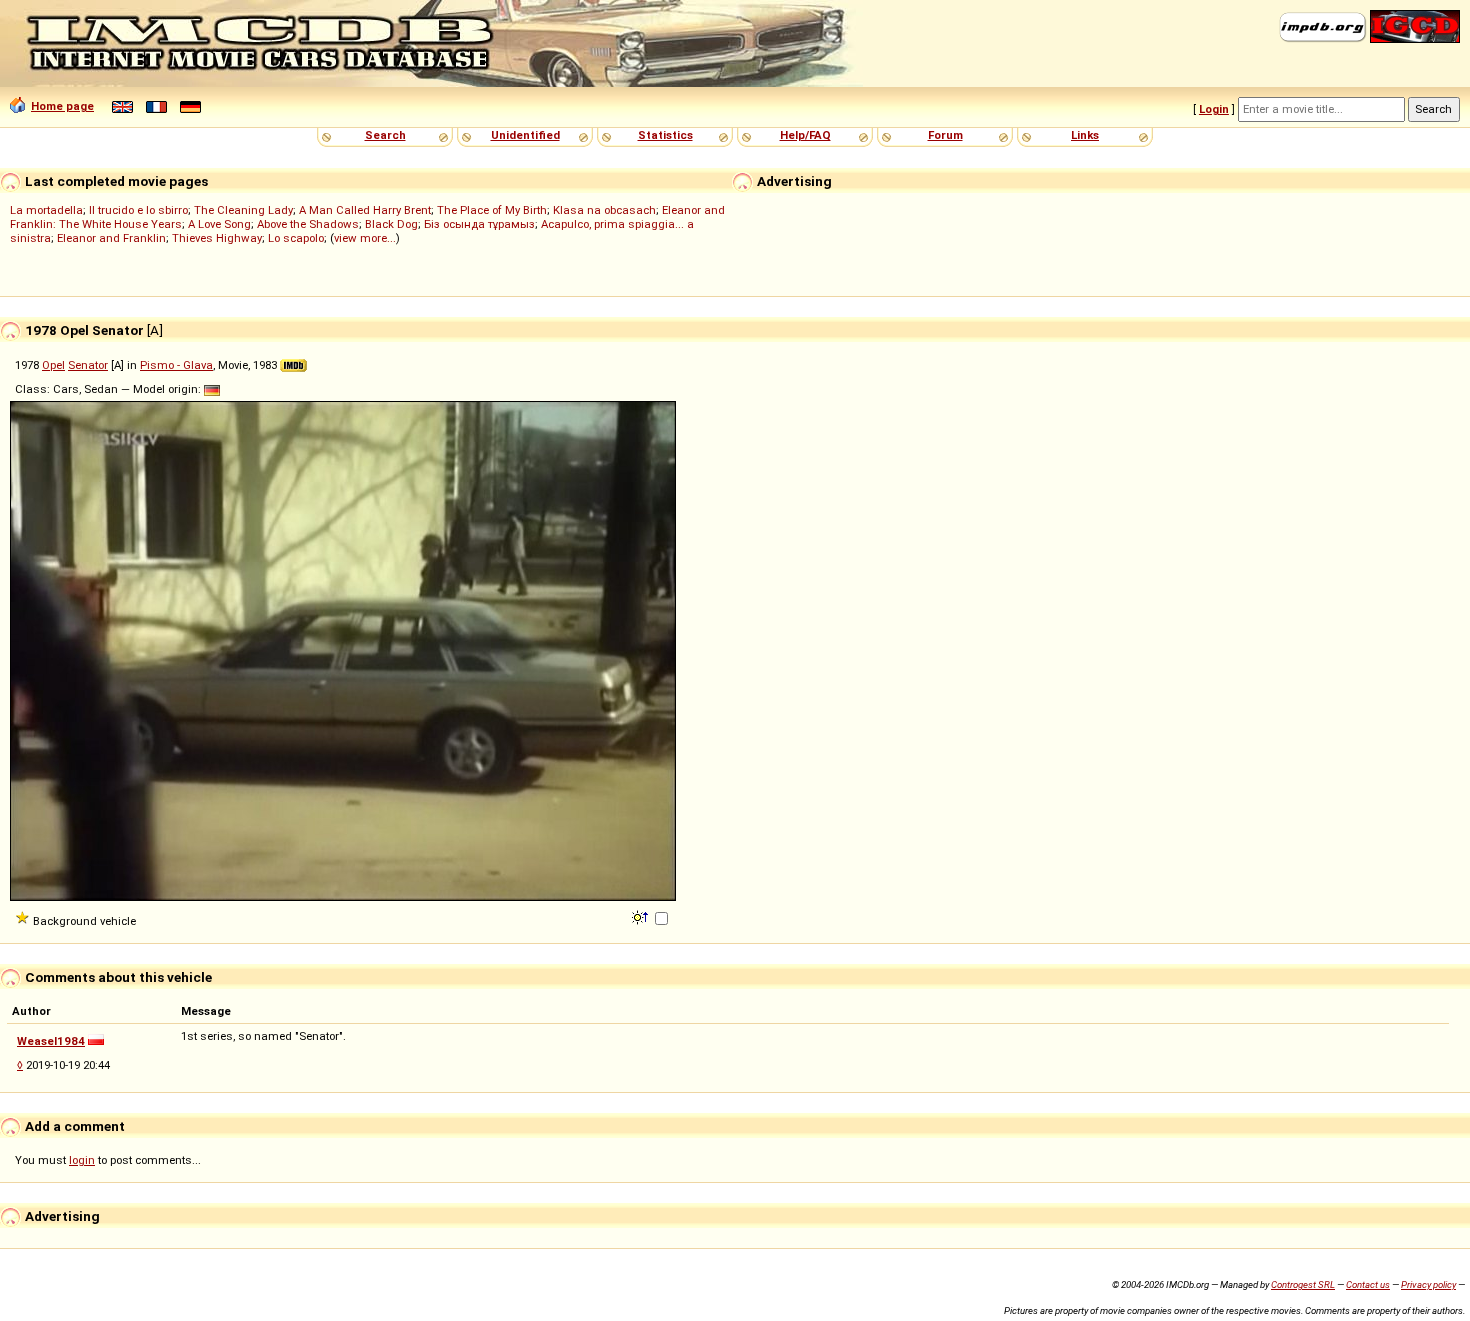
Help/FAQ (805, 135)
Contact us (1368, 1284)
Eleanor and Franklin (111, 238)
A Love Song (219, 224)
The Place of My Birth (492, 210)
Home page (62, 106)
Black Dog (391, 224)
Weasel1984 (51, 1041)
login (82, 1160)
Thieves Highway (217, 238)
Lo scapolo (296, 238)
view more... (365, 238)
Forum (945, 135)
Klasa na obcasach (604, 210)
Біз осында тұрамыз (479, 224)
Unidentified (525, 135)
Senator (88, 365)
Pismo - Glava (176, 365)
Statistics (665, 135)
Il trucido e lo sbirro (138, 210)
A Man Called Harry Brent (365, 210)
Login (1214, 109)
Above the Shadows (308, 224)
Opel (53, 365)
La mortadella (46, 210)
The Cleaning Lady (243, 210)
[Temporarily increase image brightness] (641, 916)
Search (385, 135)
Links (1085, 135)
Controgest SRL (1303, 1284)
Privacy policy (1428, 1284)
